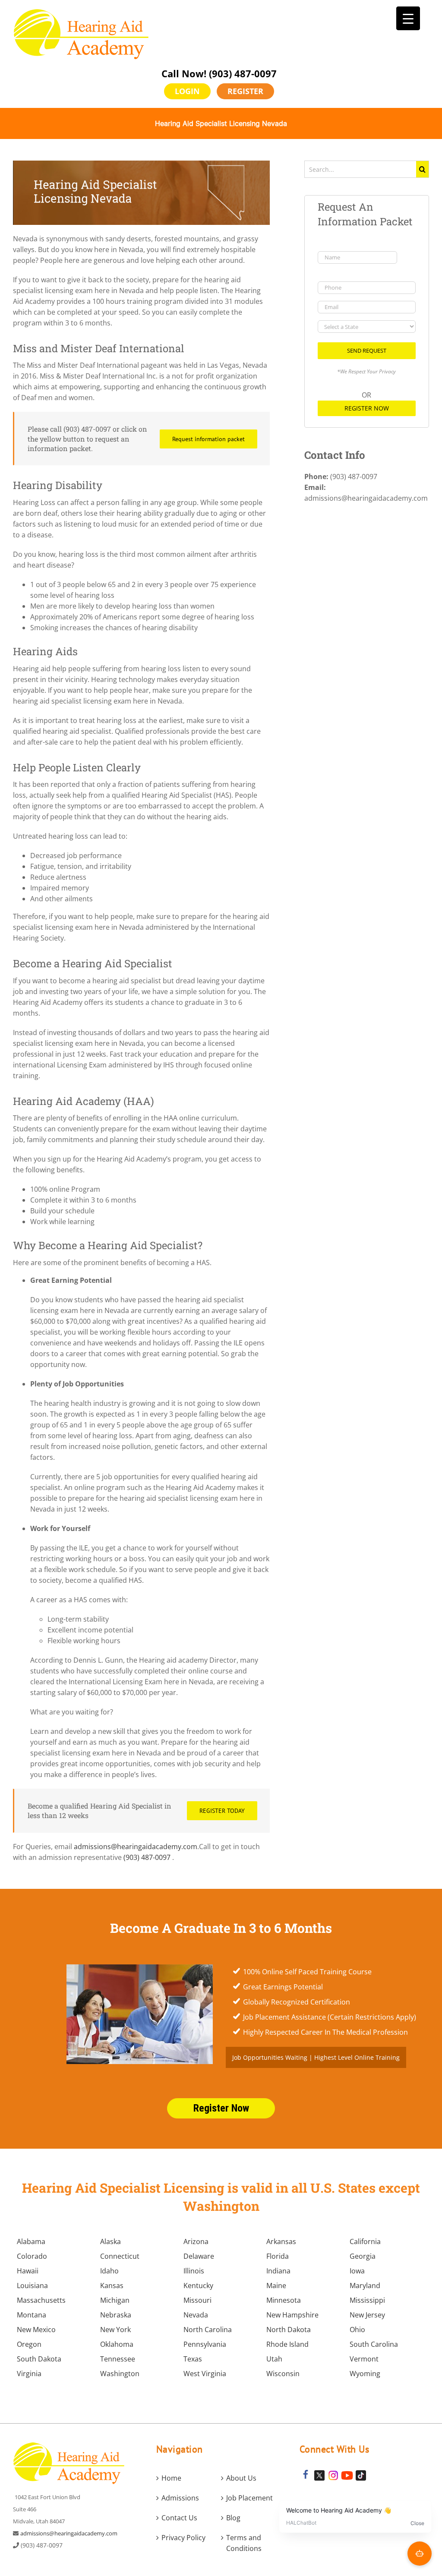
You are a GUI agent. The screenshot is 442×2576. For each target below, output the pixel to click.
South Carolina (374, 2344)
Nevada (196, 2315)
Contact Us (179, 2518)
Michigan (115, 2300)
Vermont (364, 2359)
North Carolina (208, 2330)
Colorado (32, 2256)
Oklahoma (117, 2344)
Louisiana (32, 2286)
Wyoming (365, 2374)
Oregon (29, 2344)
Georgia (363, 2256)
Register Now (367, 408)
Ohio (357, 2330)
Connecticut (120, 2256)
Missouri (197, 2300)
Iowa (357, 2271)
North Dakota (289, 2330)
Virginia (29, 2374)
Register (245, 91)
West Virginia (205, 2374)
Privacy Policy (183, 2538)
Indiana (278, 2271)
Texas (193, 2359)
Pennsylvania (205, 2344)
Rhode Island (287, 2344)
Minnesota (284, 2300)
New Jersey (367, 2315)
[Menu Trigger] (408, 18)
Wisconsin (283, 2374)
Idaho (109, 2271)
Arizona (196, 2241)
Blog (233, 2518)
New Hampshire (292, 2315)
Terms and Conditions (244, 2543)
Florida (278, 2256)
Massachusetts (41, 2300)
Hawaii (28, 2271)
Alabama (31, 2241)
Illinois (194, 2271)
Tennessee (118, 2359)
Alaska (110, 2241)
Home (171, 2478)
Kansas (112, 2286)
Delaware (199, 2256)
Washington (120, 2374)
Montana (32, 2315)
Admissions (180, 2498)
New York (115, 2330)
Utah (274, 2359)
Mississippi (367, 2300)
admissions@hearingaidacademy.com (136, 1847)
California (365, 2241)
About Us (241, 2478)
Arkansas (281, 2241)
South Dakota (39, 2359)
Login (187, 91)
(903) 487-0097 (243, 73)
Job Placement (249, 2498)
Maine (276, 2286)
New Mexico (36, 2330)
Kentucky (198, 2286)
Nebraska (116, 2315)
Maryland (365, 2286)
